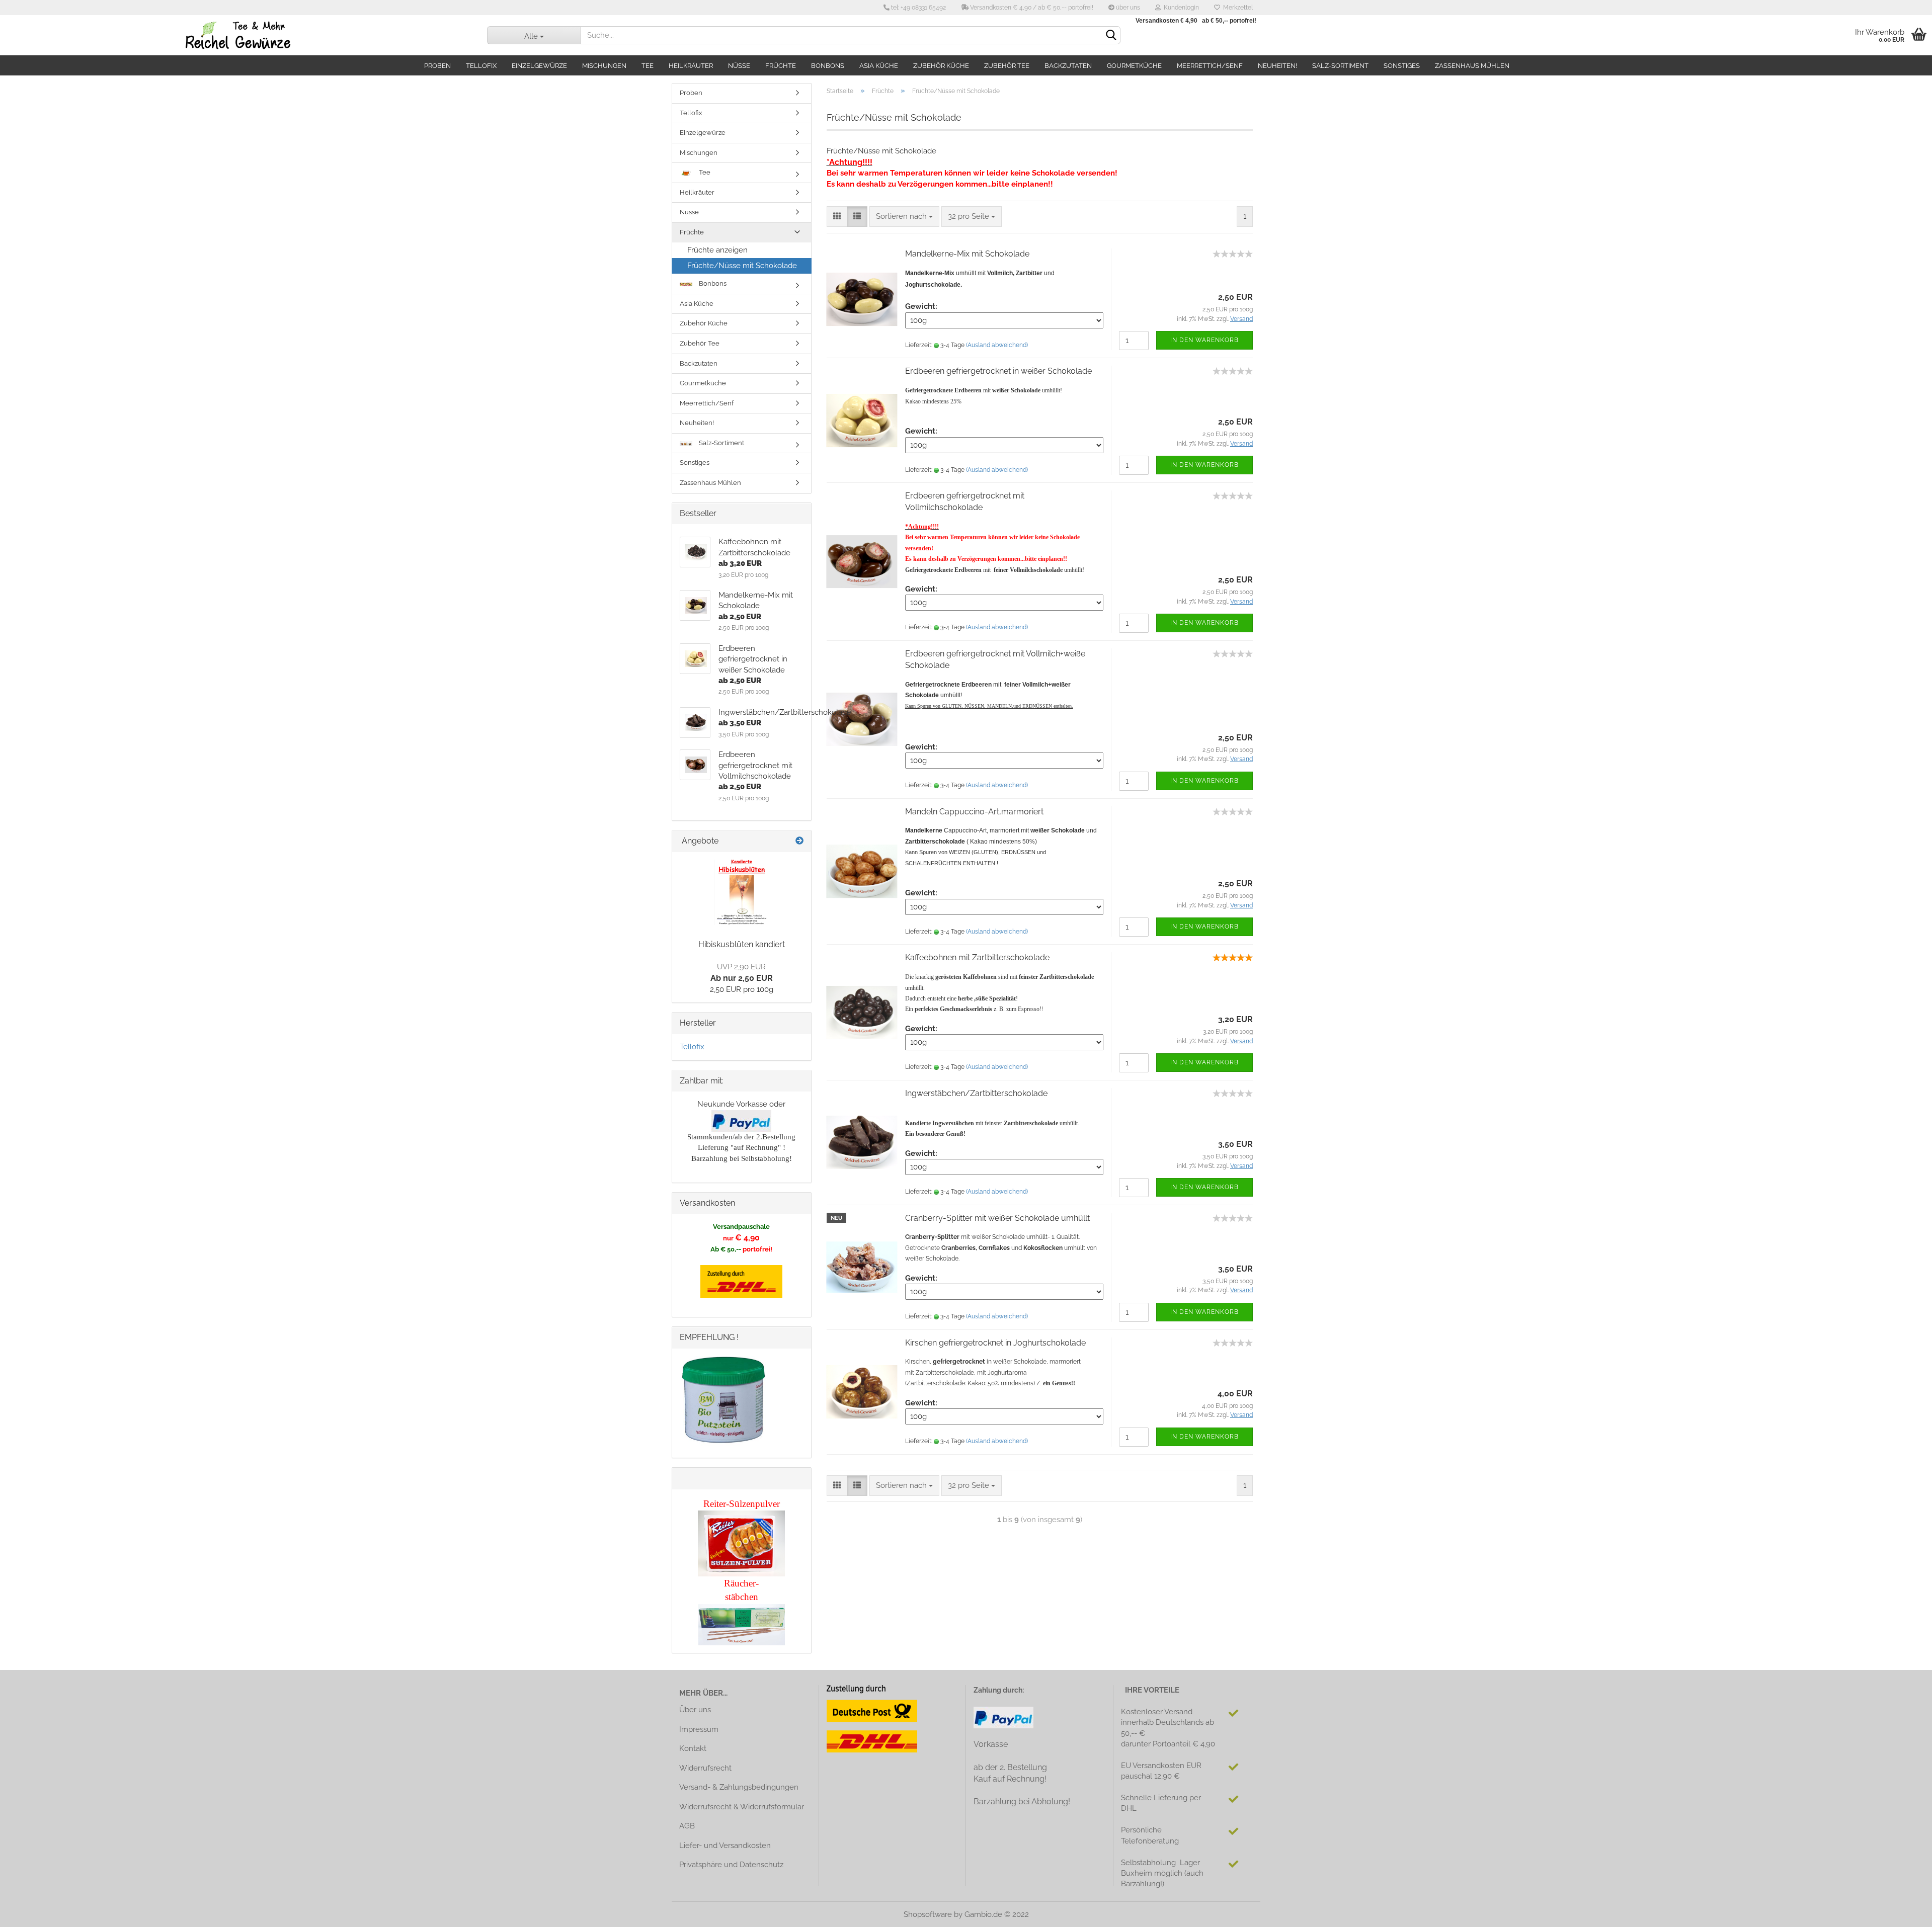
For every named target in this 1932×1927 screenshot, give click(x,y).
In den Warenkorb (1204, 340)
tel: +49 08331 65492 (918, 8)
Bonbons (828, 66)
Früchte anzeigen (717, 250)
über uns (1127, 8)
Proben (437, 66)
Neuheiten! (1277, 66)
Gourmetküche (1134, 66)
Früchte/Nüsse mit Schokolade (742, 266)
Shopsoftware (928, 1914)
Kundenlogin (1180, 8)
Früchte (781, 66)
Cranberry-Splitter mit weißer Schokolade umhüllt (997, 1218)
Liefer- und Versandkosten (725, 1846)
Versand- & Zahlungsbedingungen (739, 1787)
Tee (648, 66)
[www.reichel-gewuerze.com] (236, 35)
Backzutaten (1068, 66)
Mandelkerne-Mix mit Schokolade (967, 254)
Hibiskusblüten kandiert (742, 944)
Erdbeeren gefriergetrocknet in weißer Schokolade (998, 371)
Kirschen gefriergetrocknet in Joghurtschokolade (995, 1343)
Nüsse (739, 66)
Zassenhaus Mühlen (1472, 66)
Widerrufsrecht (705, 1768)
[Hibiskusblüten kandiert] (742, 892)
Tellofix (481, 66)
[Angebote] (799, 841)
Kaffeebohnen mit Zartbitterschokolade (977, 957)
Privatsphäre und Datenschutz (731, 1865)
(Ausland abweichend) (997, 345)
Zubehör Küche (941, 66)
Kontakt (693, 1748)
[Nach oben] (1904, 1912)
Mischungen (604, 66)
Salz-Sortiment (1340, 66)
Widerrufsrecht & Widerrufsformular (742, 1807)
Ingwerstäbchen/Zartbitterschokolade (976, 1093)
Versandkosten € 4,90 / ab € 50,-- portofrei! (1031, 8)
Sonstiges (1402, 66)
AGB (687, 1826)
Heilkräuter (691, 66)
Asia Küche (879, 66)
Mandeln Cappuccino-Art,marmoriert (974, 812)
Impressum (699, 1729)
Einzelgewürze (539, 66)
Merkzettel (1236, 8)
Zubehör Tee (1007, 66)
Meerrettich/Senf (1210, 66)
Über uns (695, 1710)
